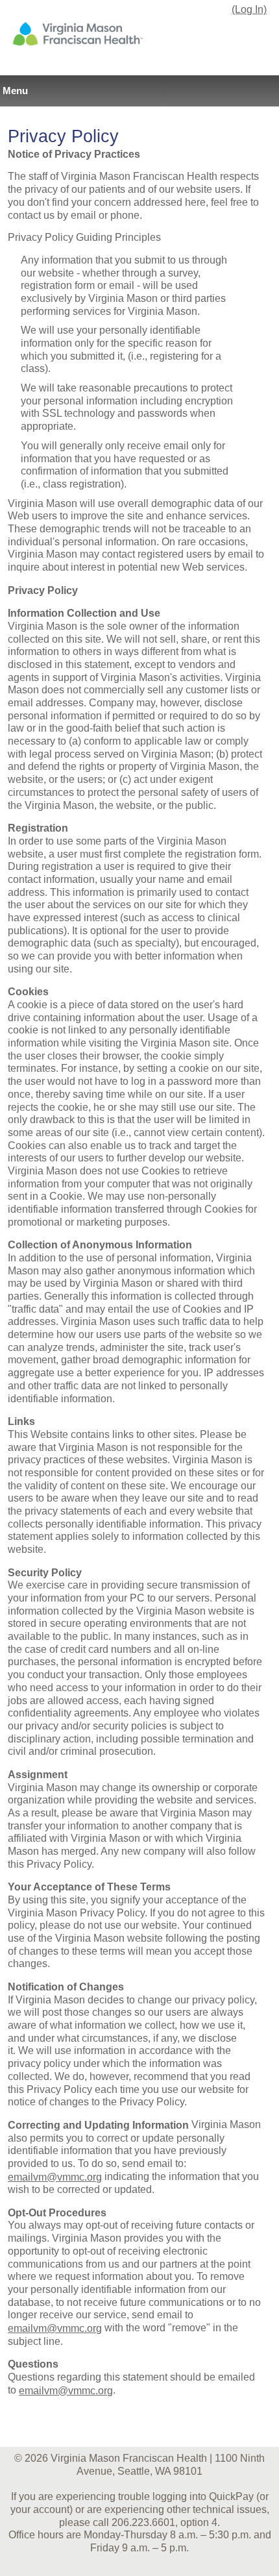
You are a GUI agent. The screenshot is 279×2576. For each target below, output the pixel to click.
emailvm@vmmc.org (55, 2177)
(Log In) (249, 9)
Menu (15, 91)
